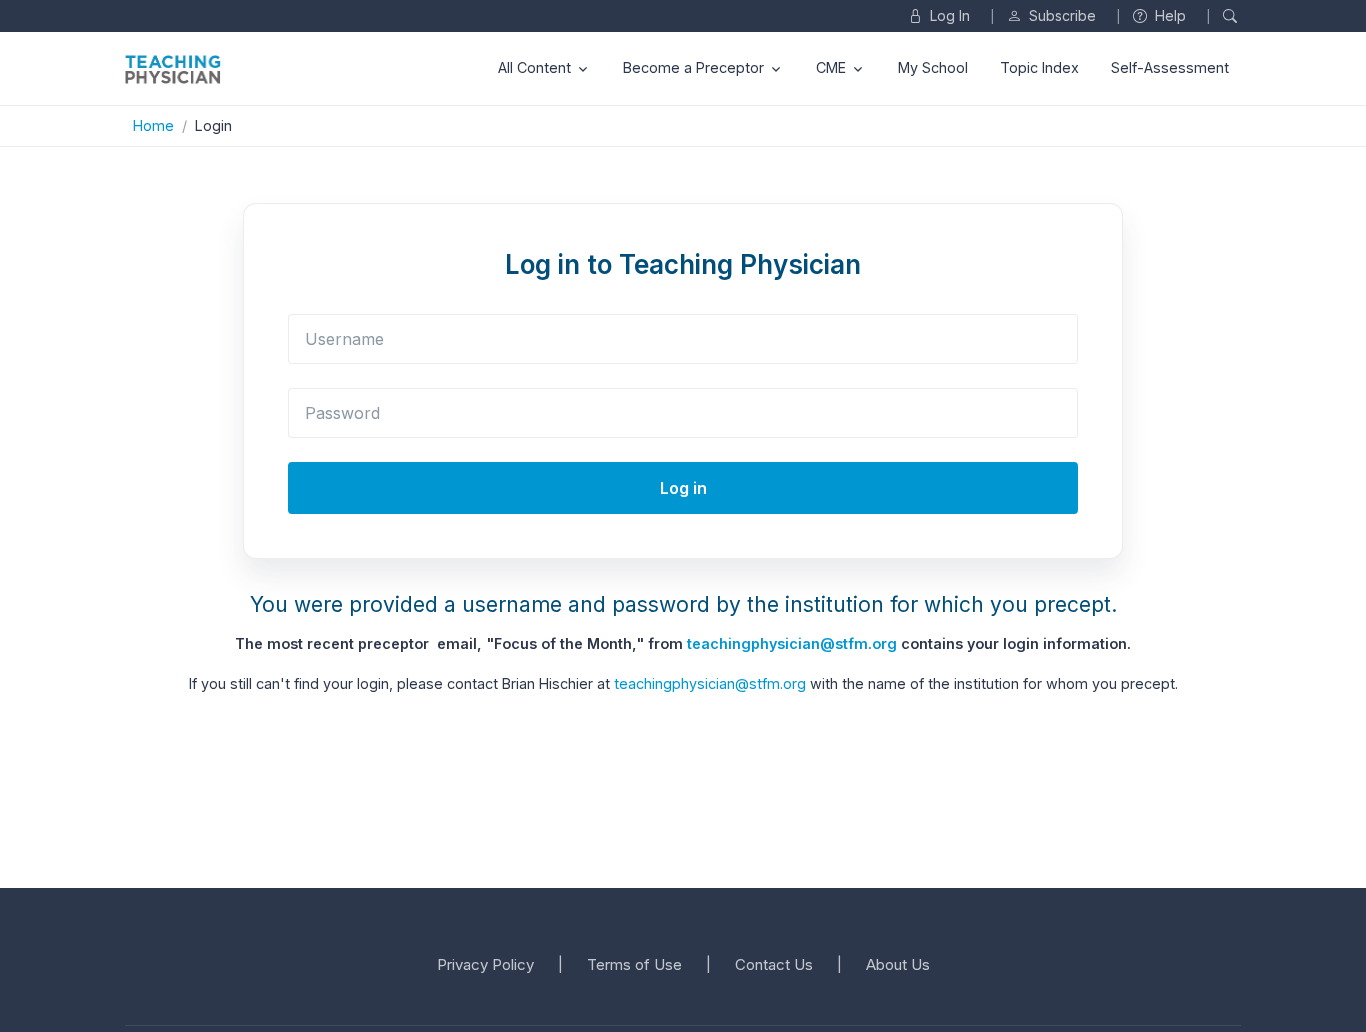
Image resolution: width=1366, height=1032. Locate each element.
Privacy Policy (485, 964)
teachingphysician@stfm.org (792, 643)
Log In (948, 15)
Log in (683, 488)
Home (153, 125)
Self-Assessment (1170, 67)
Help (1168, 15)
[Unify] (173, 68)
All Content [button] (534, 67)
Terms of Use (634, 964)
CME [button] (831, 67)
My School (933, 67)
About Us (898, 964)
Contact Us (774, 964)
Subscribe (1060, 15)
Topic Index (1039, 67)
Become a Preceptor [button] (693, 67)
